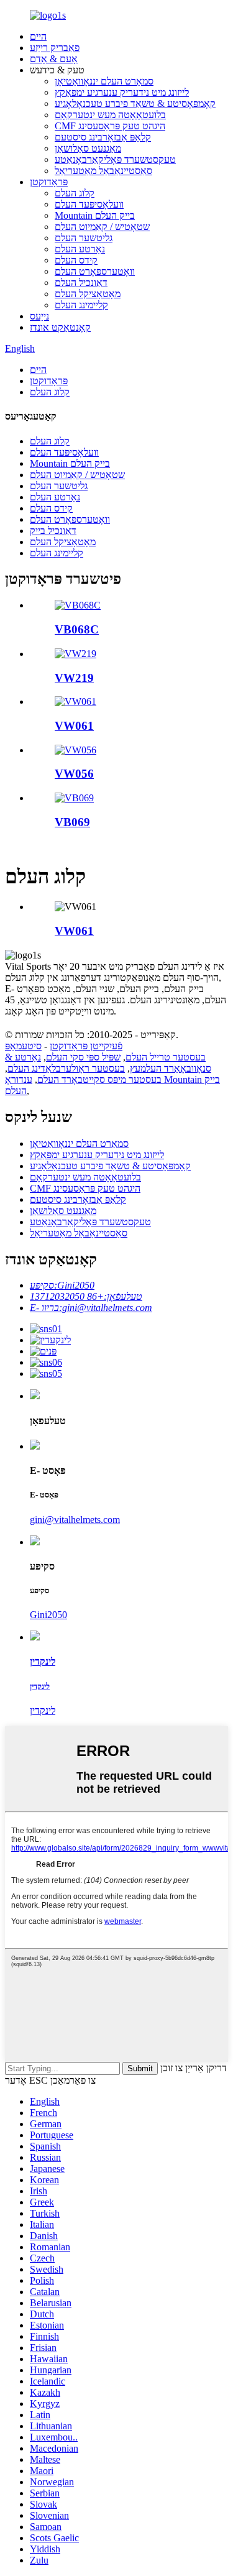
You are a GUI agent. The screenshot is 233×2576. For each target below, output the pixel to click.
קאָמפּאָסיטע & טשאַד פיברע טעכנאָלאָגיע (135, 103)
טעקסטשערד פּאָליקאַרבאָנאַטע (115, 159)
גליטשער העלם (84, 238)
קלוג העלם (75, 193)
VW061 (74, 726)
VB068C (77, 629)
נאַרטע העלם (80, 249)
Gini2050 (48, 1615)
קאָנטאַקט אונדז (60, 327)
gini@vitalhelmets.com (75, 1520)
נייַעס (39, 316)
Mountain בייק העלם (95, 215)
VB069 (72, 822)
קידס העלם (76, 260)
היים (38, 36)
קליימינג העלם (81, 305)
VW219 (74, 678)
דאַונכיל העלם (81, 283)
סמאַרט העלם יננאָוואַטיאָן (104, 81)
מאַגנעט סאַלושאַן (88, 148)
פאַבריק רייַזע (55, 48)
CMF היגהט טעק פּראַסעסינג (110, 126)
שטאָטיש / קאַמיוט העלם (102, 227)
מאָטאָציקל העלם (88, 294)
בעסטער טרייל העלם (166, 1057)
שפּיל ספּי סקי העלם (83, 1057)
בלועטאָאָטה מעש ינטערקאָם (110, 115)
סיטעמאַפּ (23, 1046)
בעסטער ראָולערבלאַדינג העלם (66, 1068)
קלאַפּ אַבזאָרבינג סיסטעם (103, 137)
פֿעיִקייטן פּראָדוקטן (86, 1046)
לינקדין (43, 1710)
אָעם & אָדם (54, 59)
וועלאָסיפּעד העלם (89, 204)
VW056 (74, 774)
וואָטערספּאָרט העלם (95, 271)
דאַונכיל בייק (53, 531)
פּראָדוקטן (49, 182)
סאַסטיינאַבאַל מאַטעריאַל (103, 171)
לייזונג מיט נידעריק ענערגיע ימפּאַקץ (122, 92)
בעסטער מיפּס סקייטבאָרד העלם (99, 1079)
